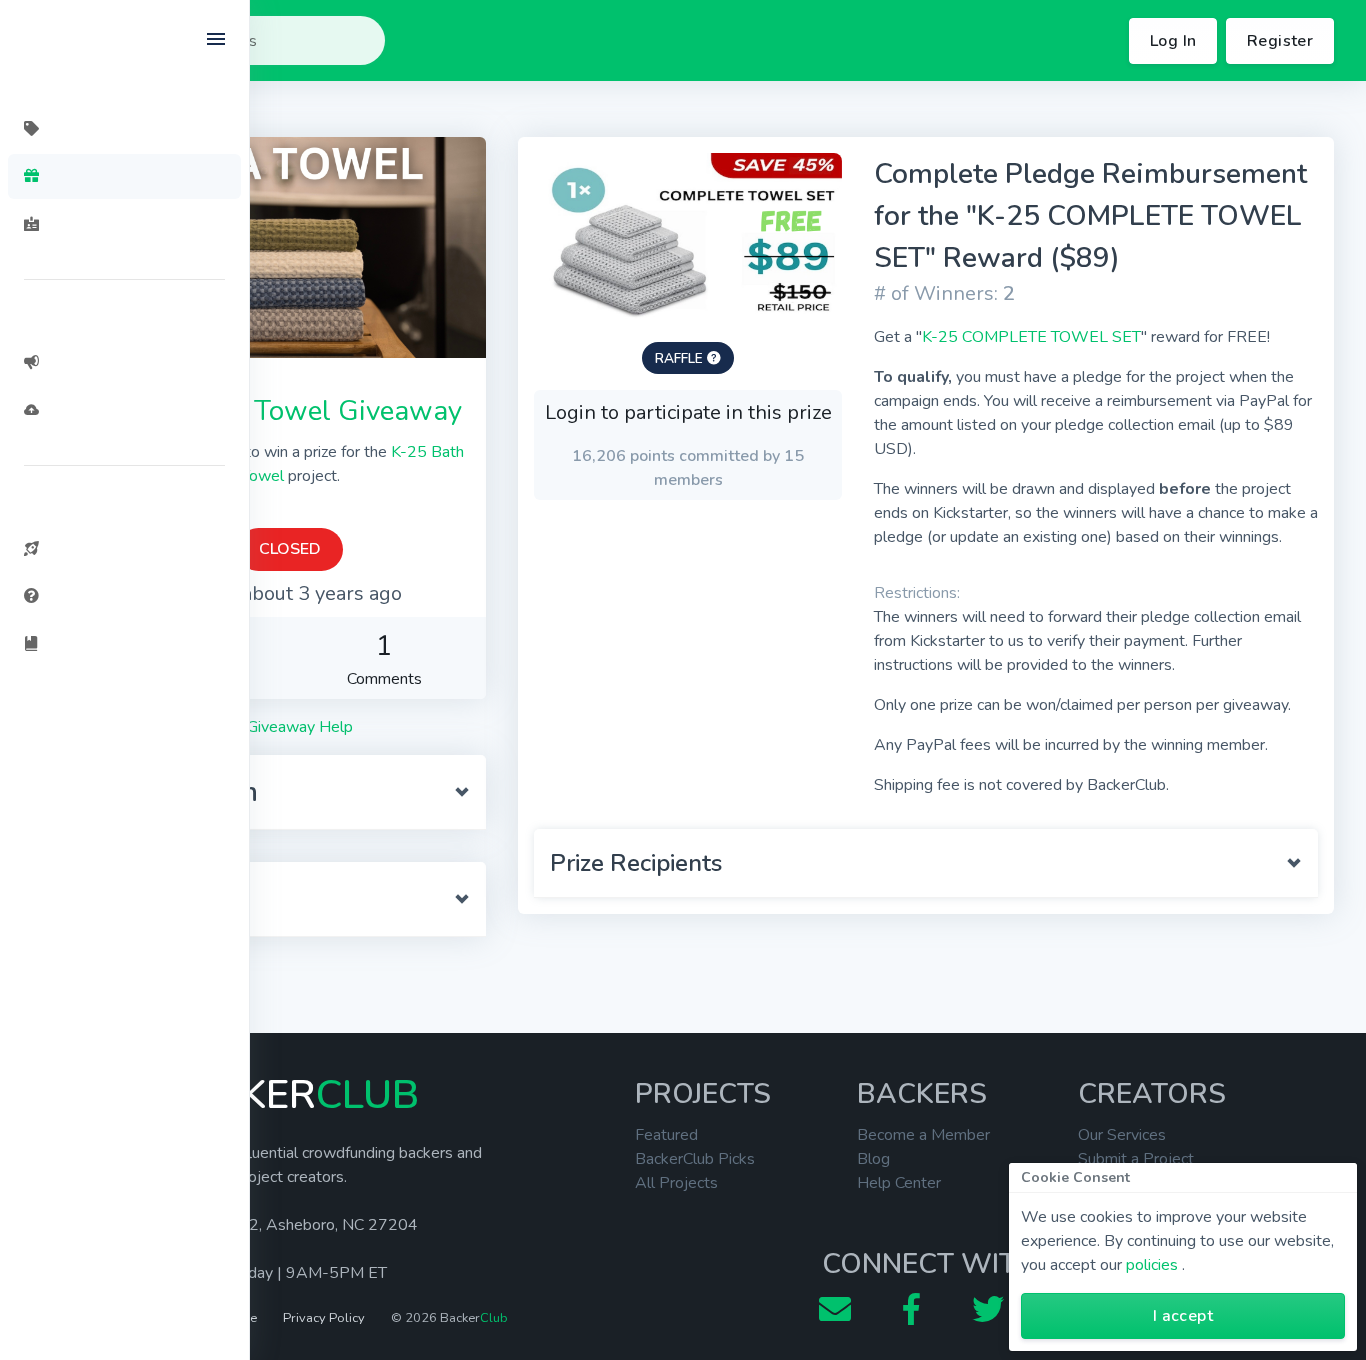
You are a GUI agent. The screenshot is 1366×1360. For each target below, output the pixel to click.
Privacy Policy (324, 1318)
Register (1280, 41)
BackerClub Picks (695, 1159)
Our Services (1122, 1135)
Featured (666, 1135)
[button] (290, 792)
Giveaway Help (298, 727)
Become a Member (923, 1135)
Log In (1173, 41)
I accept (1183, 1316)
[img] (714, 358)
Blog (873, 1159)
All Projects (676, 1183)
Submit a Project (1136, 1159)
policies (1152, 1265)
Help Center (899, 1183)
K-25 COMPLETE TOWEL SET (1031, 337)
